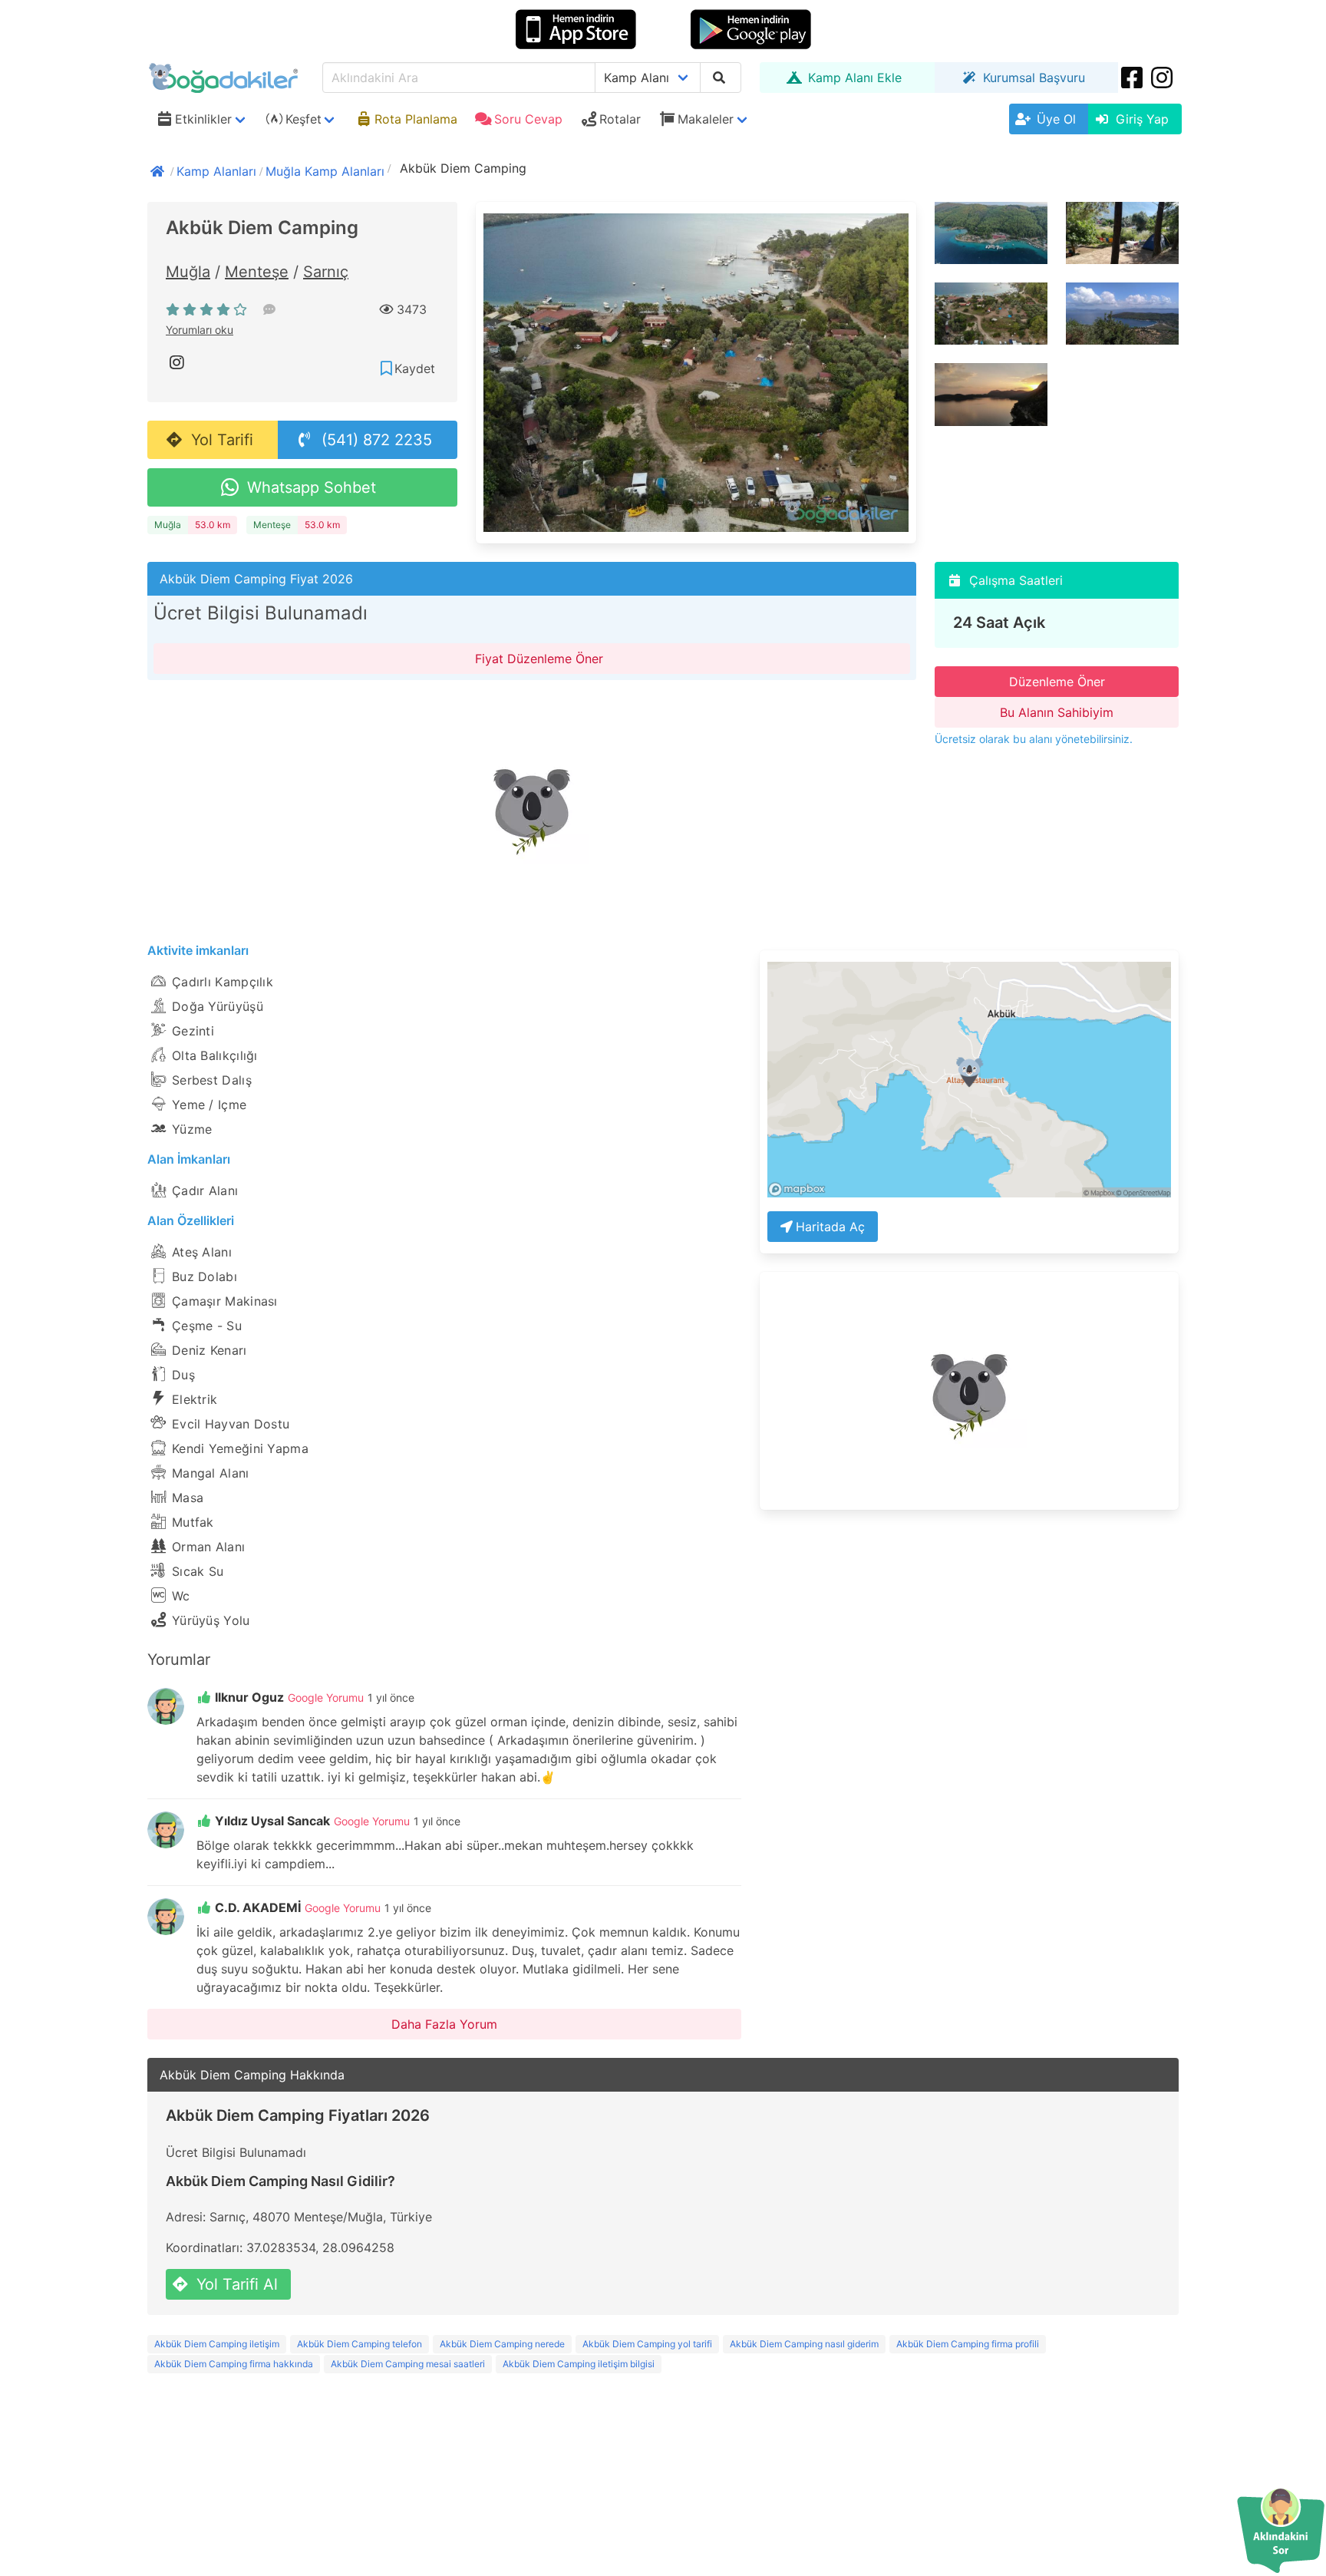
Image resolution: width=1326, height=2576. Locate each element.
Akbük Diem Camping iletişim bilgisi (579, 2364)
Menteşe (257, 272)
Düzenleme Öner (1057, 682)
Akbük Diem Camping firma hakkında (234, 2364)
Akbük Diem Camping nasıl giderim (804, 2344)
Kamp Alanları (216, 171)
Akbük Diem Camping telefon (360, 2344)
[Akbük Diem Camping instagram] (178, 362)
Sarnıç (326, 272)
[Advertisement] (532, 806)
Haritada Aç (830, 1227)
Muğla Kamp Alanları (325, 171)
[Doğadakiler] (159, 170)
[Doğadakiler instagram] (1163, 78)
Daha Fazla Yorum (444, 2024)
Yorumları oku (200, 330)
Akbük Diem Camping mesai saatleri (408, 2364)
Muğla (188, 272)
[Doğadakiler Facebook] (1133, 78)
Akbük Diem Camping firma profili (968, 2344)
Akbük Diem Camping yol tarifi (647, 2344)
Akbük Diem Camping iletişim (217, 2344)
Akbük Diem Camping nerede (502, 2344)
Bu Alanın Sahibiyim (1057, 712)
